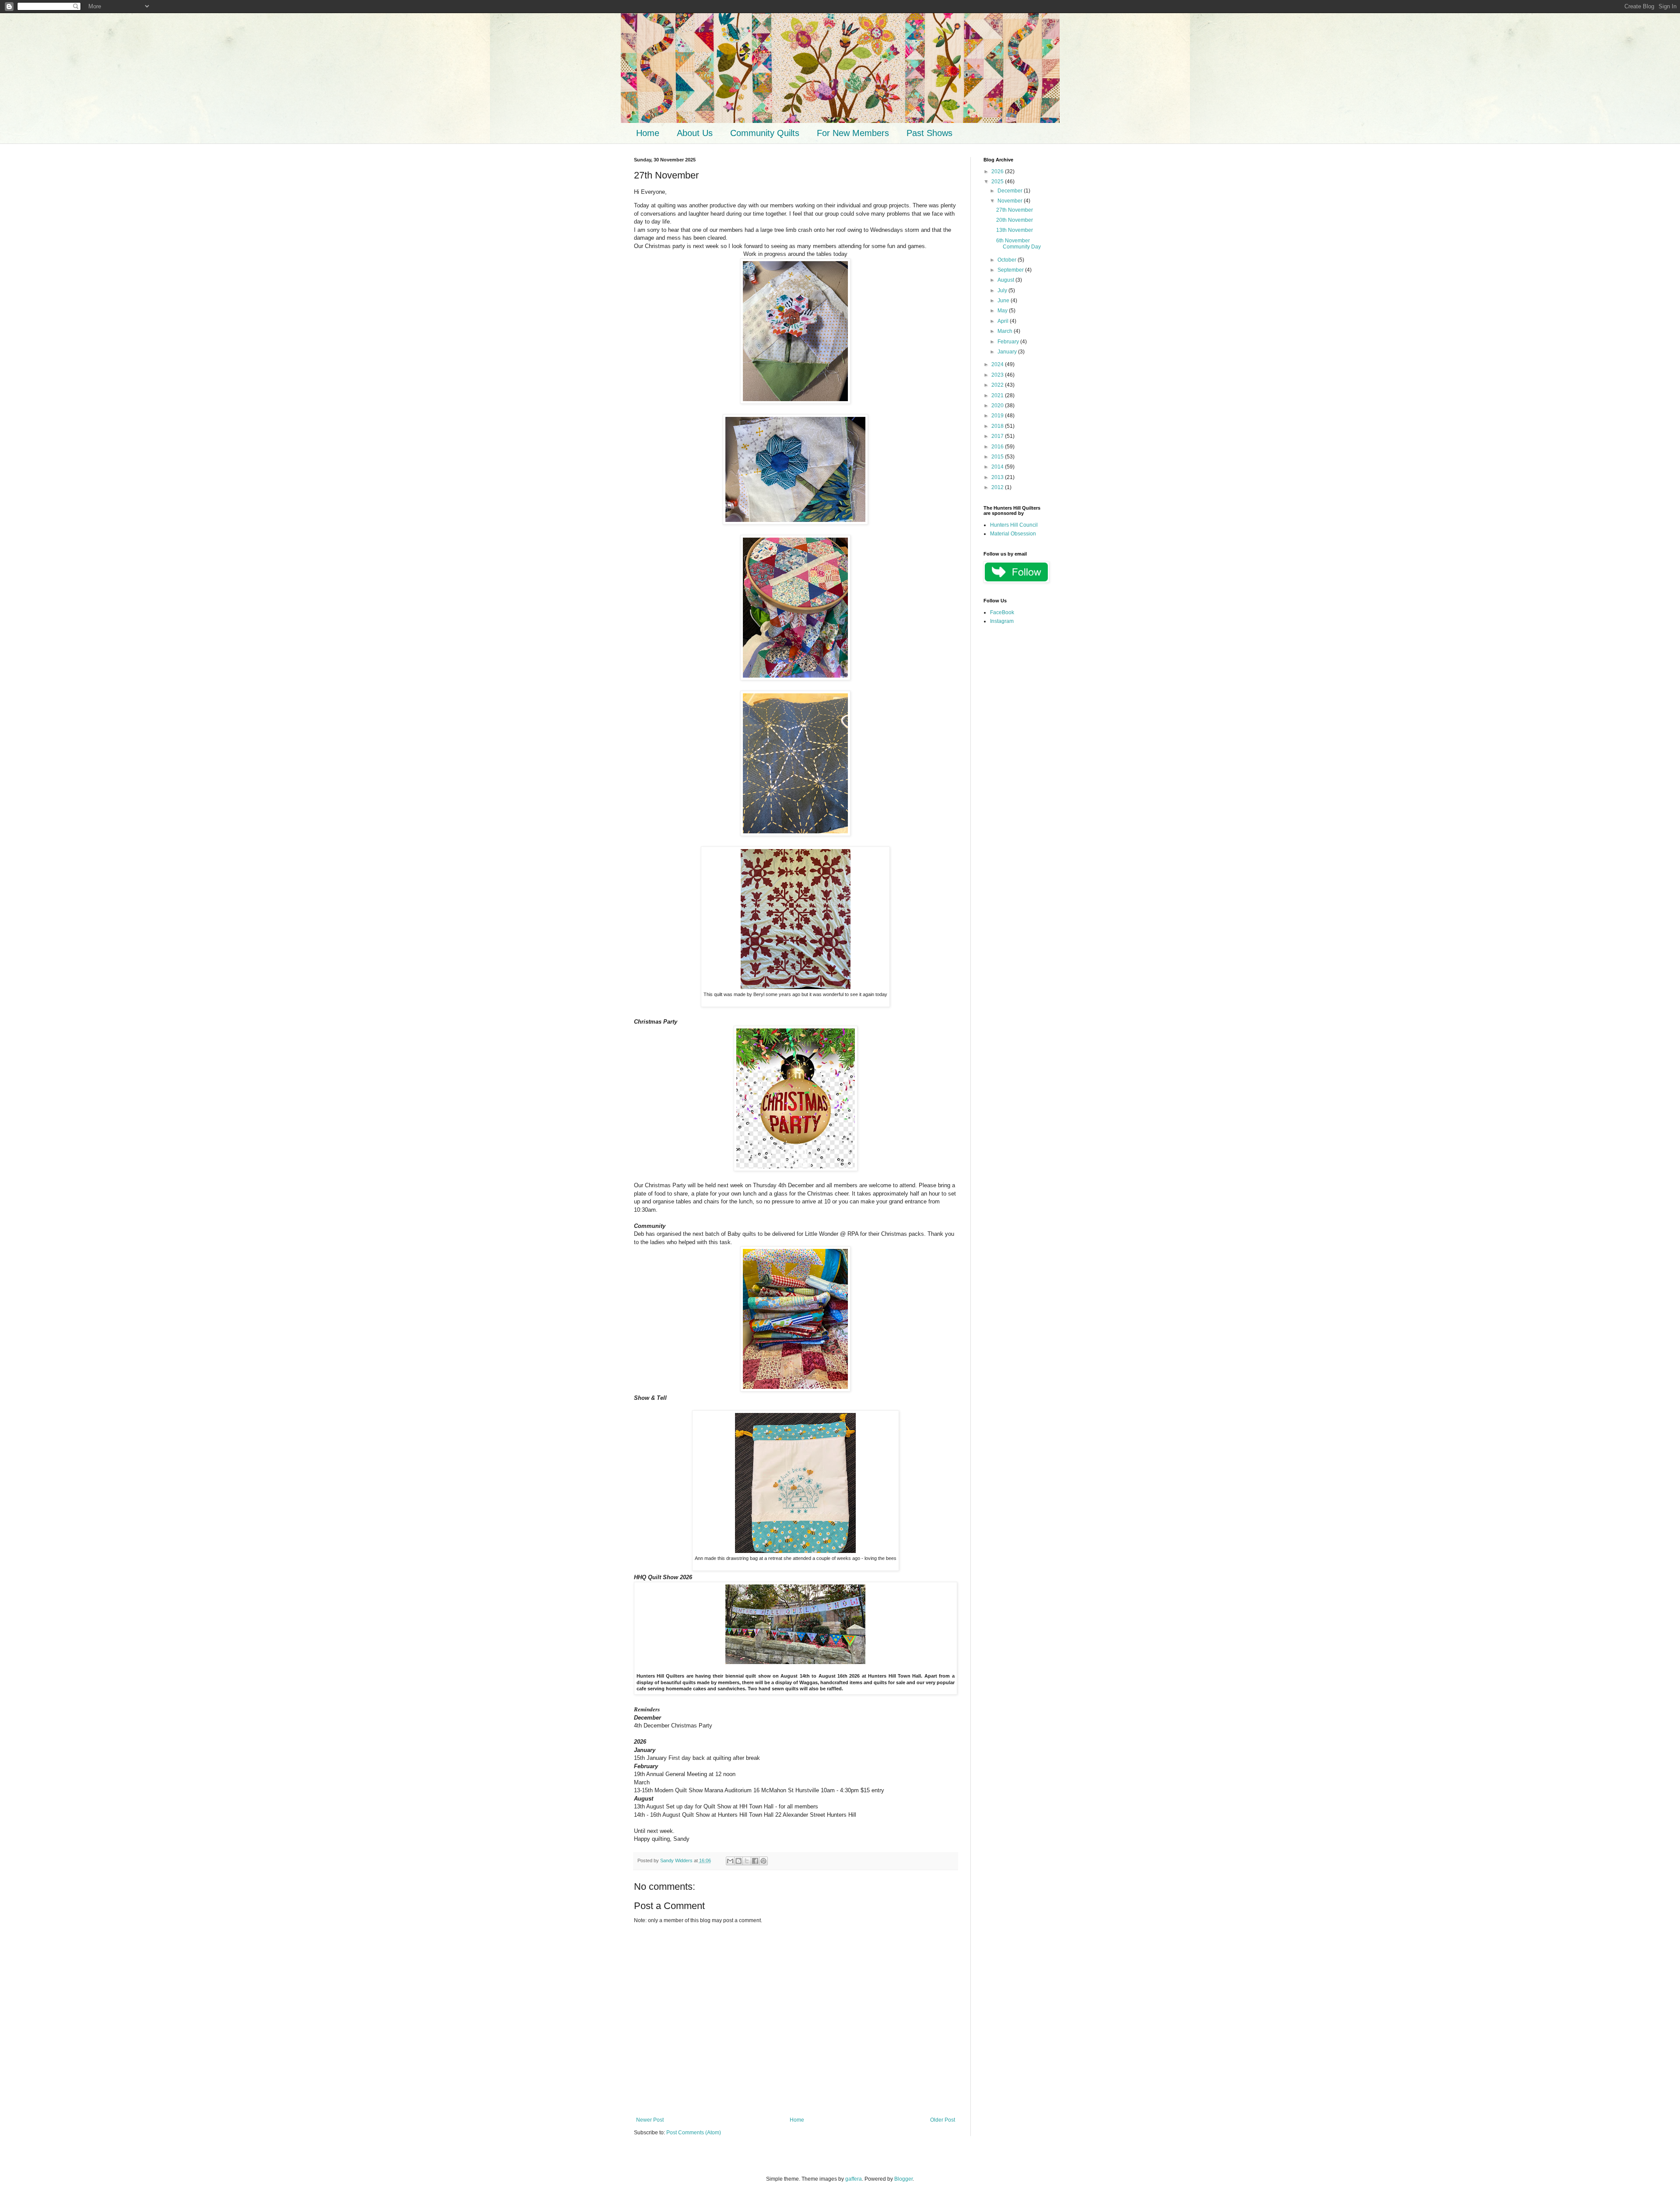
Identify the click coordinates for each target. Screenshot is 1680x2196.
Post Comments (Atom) (694, 2133)
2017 (998, 436)
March (1006, 331)
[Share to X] (747, 1861)
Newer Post (650, 2120)
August (1006, 280)
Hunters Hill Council (1014, 525)
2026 (998, 171)
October (1008, 260)
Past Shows (929, 133)
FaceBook (1002, 612)
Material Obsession (1013, 534)
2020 (998, 406)
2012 (998, 487)
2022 (998, 385)
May (1003, 311)
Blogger (903, 2179)
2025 (998, 182)
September (1011, 270)
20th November (1015, 220)
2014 (998, 467)
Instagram (1002, 621)
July (1003, 290)
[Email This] (730, 1861)
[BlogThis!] (738, 1861)
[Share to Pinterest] (763, 1861)
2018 (998, 426)
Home (648, 133)
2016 (998, 447)
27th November (1015, 210)
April (1004, 321)
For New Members (853, 133)
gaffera (854, 2179)
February (1009, 342)
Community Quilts (765, 133)
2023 (998, 375)
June (1004, 301)
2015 (998, 457)
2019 (998, 416)
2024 (998, 364)
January (1008, 352)
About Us (695, 133)
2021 (998, 395)
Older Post (943, 2120)
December (1011, 191)
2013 (998, 477)
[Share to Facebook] (755, 1861)
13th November (1015, 230)
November (1011, 201)
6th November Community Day (1018, 244)
